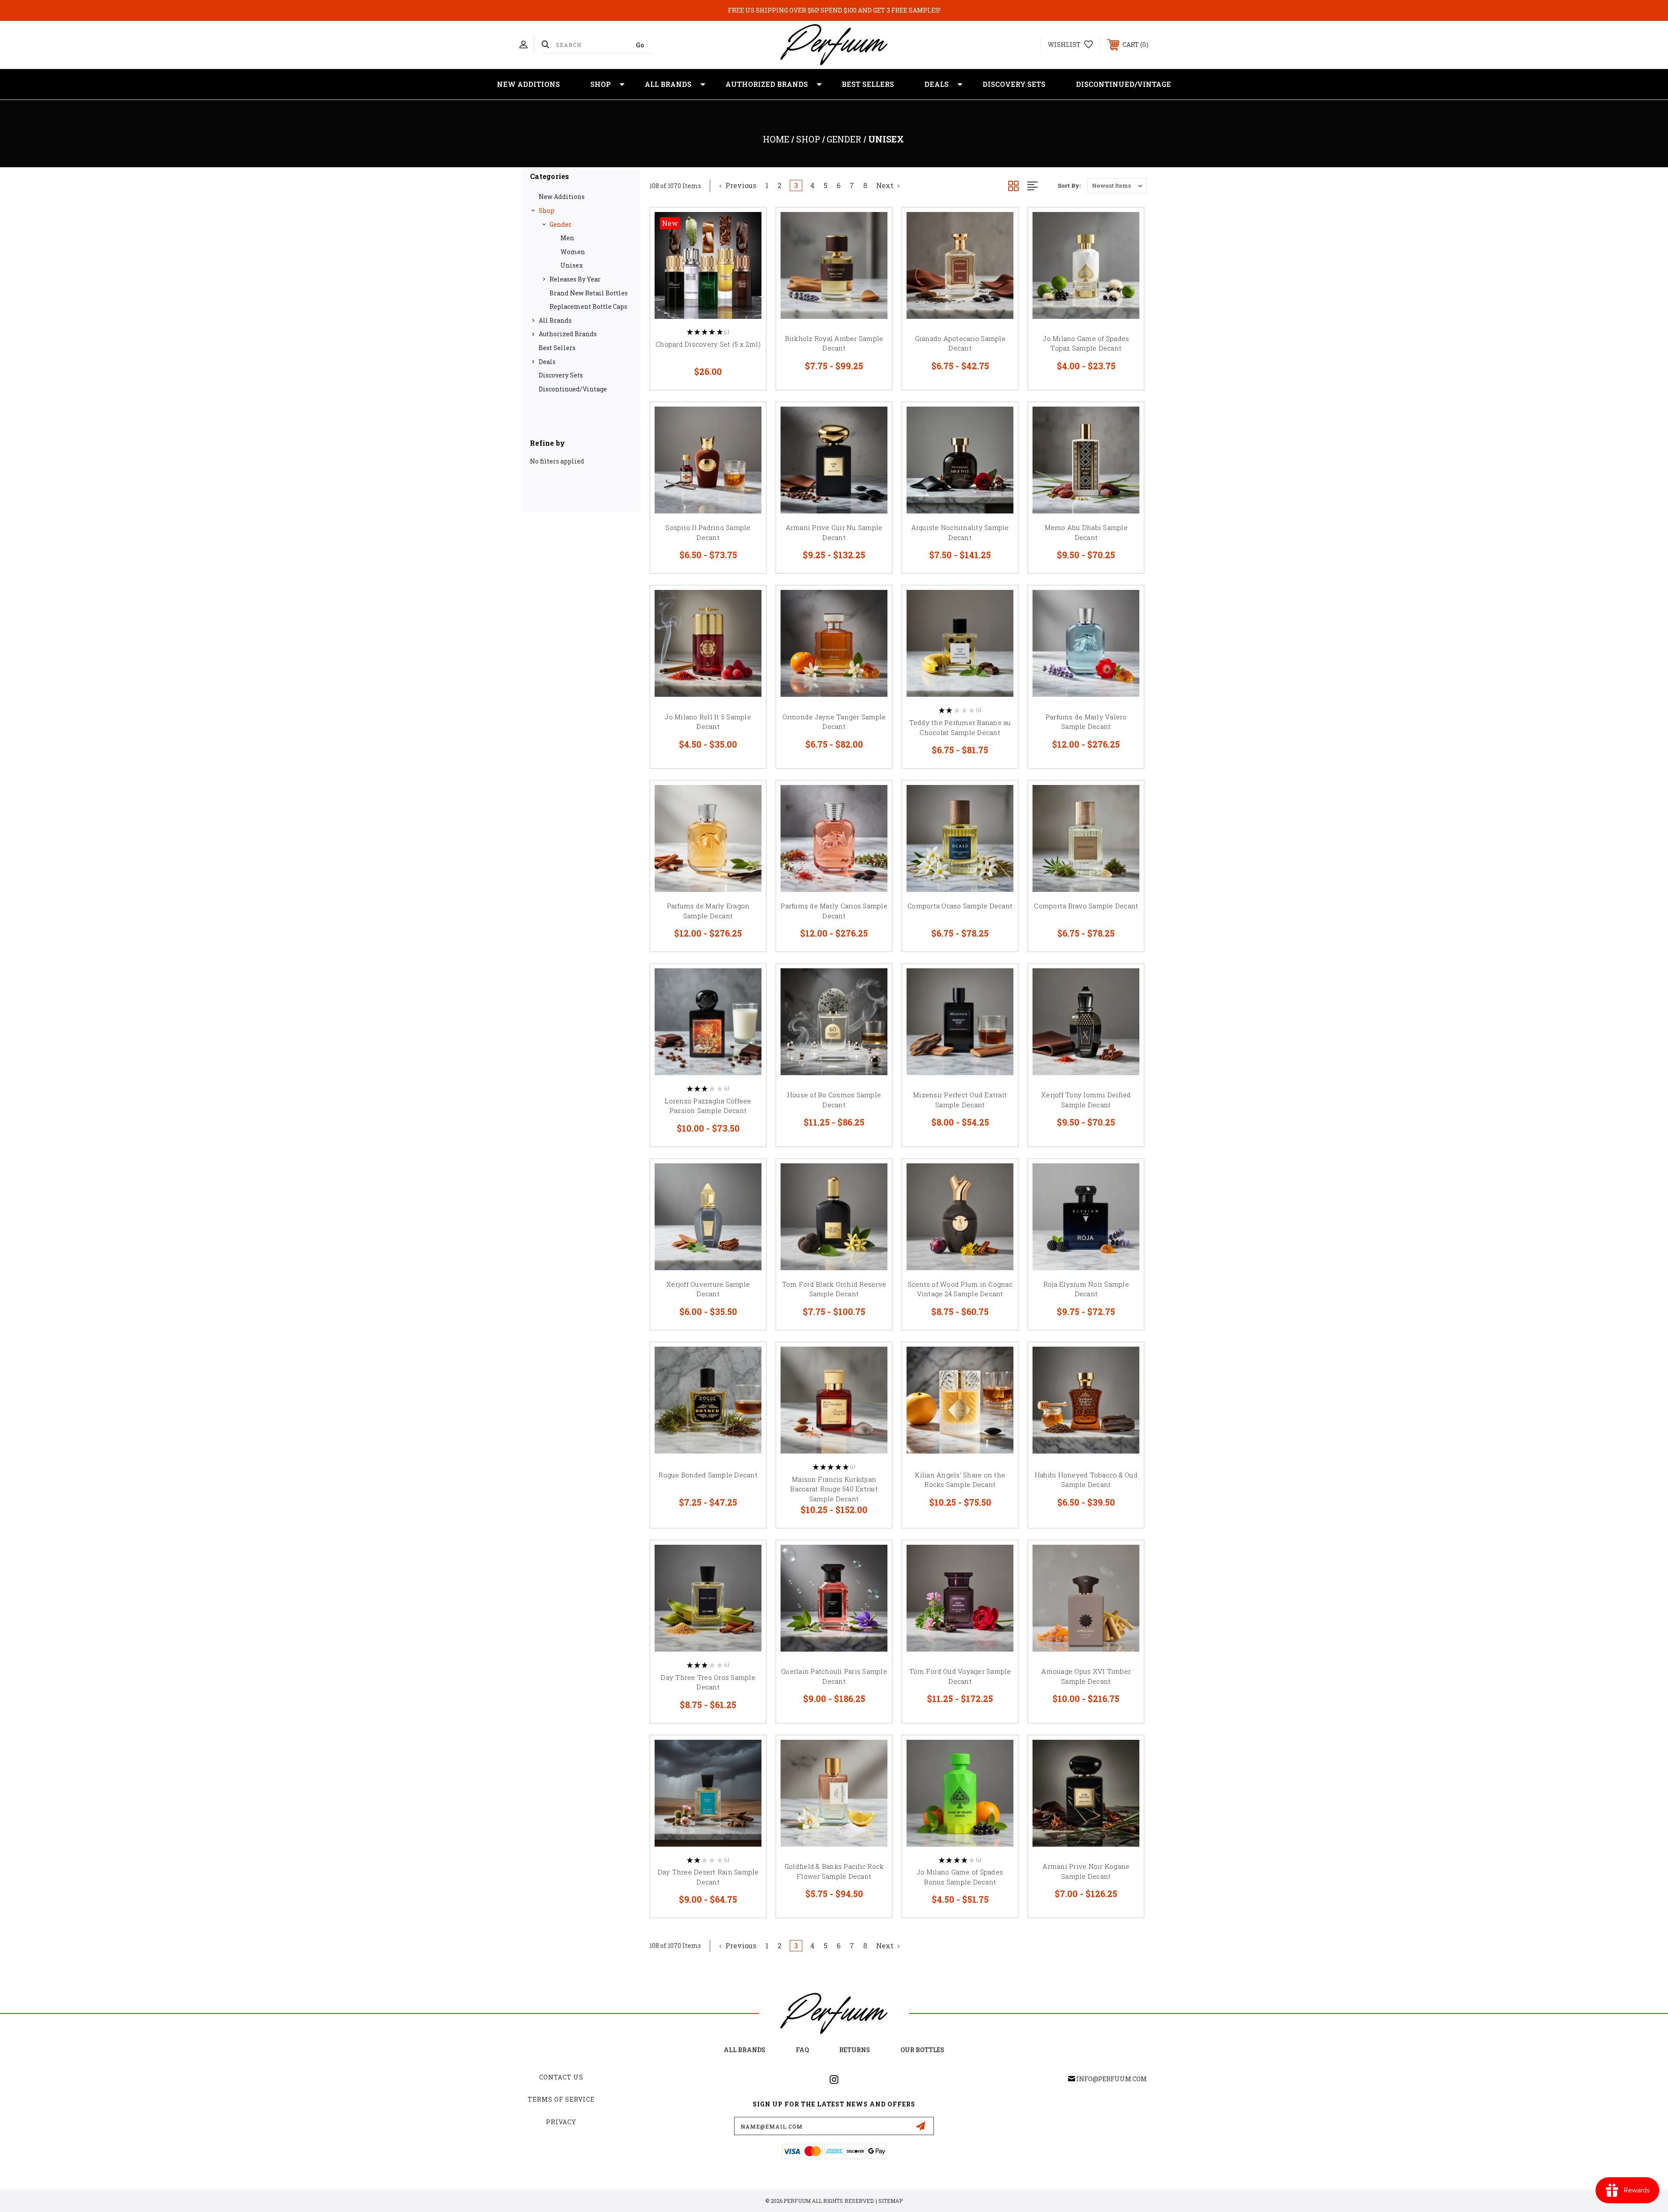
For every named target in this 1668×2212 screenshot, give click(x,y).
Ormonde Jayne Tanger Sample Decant (834, 722)
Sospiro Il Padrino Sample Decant (708, 532)
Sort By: (1069, 185)
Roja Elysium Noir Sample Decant (1086, 1289)
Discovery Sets (1014, 84)
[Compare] (748, 270)
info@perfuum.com (1112, 2079)
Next (886, 185)
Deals (937, 84)
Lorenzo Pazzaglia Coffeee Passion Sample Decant (708, 1106)
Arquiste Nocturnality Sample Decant (960, 532)
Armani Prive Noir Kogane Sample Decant (1086, 1871)
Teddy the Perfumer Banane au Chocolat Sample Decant (960, 727)
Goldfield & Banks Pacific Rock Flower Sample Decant (834, 1871)
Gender (561, 224)
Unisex (572, 265)
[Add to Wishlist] (748, 247)
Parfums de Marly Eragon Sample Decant (708, 911)
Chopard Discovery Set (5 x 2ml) (708, 344)
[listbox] (1117, 186)
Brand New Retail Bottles (589, 293)
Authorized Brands (767, 84)
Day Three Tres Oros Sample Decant (708, 1682)
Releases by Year (575, 279)
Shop (601, 84)
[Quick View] (748, 225)
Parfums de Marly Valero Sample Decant (1086, 722)
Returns (855, 2050)
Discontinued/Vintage (1124, 84)
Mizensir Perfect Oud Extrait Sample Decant (960, 1100)
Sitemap (890, 2201)
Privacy (561, 2122)
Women (573, 252)
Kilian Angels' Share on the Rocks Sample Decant (960, 1480)
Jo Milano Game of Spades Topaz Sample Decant (1086, 343)
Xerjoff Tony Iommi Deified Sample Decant (1086, 1100)
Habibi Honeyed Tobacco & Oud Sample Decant (1086, 1480)
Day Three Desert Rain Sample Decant (708, 1877)
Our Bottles (922, 2050)
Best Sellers (868, 84)
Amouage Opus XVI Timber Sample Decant (1086, 1676)
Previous (740, 185)
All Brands (668, 84)
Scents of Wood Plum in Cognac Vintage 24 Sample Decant (960, 1289)
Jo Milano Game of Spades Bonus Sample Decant (960, 1877)
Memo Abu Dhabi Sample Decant (1086, 532)
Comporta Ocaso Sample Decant (960, 906)
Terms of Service (561, 2099)
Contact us (561, 2077)
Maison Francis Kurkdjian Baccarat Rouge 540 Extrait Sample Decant (834, 1489)
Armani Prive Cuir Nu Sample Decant (834, 532)
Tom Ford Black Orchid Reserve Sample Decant (834, 1289)
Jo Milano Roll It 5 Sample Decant (708, 722)
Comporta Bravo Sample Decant (1086, 906)
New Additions (528, 84)
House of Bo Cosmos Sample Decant (834, 1100)
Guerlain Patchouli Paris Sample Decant (834, 1676)
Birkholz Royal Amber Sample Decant (834, 343)
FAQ (802, 2050)
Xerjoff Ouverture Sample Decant (708, 1289)
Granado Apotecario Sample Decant (960, 343)
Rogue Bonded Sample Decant (708, 1475)
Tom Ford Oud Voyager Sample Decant (960, 1676)
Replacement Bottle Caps (588, 306)
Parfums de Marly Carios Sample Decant (834, 911)
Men (567, 238)
